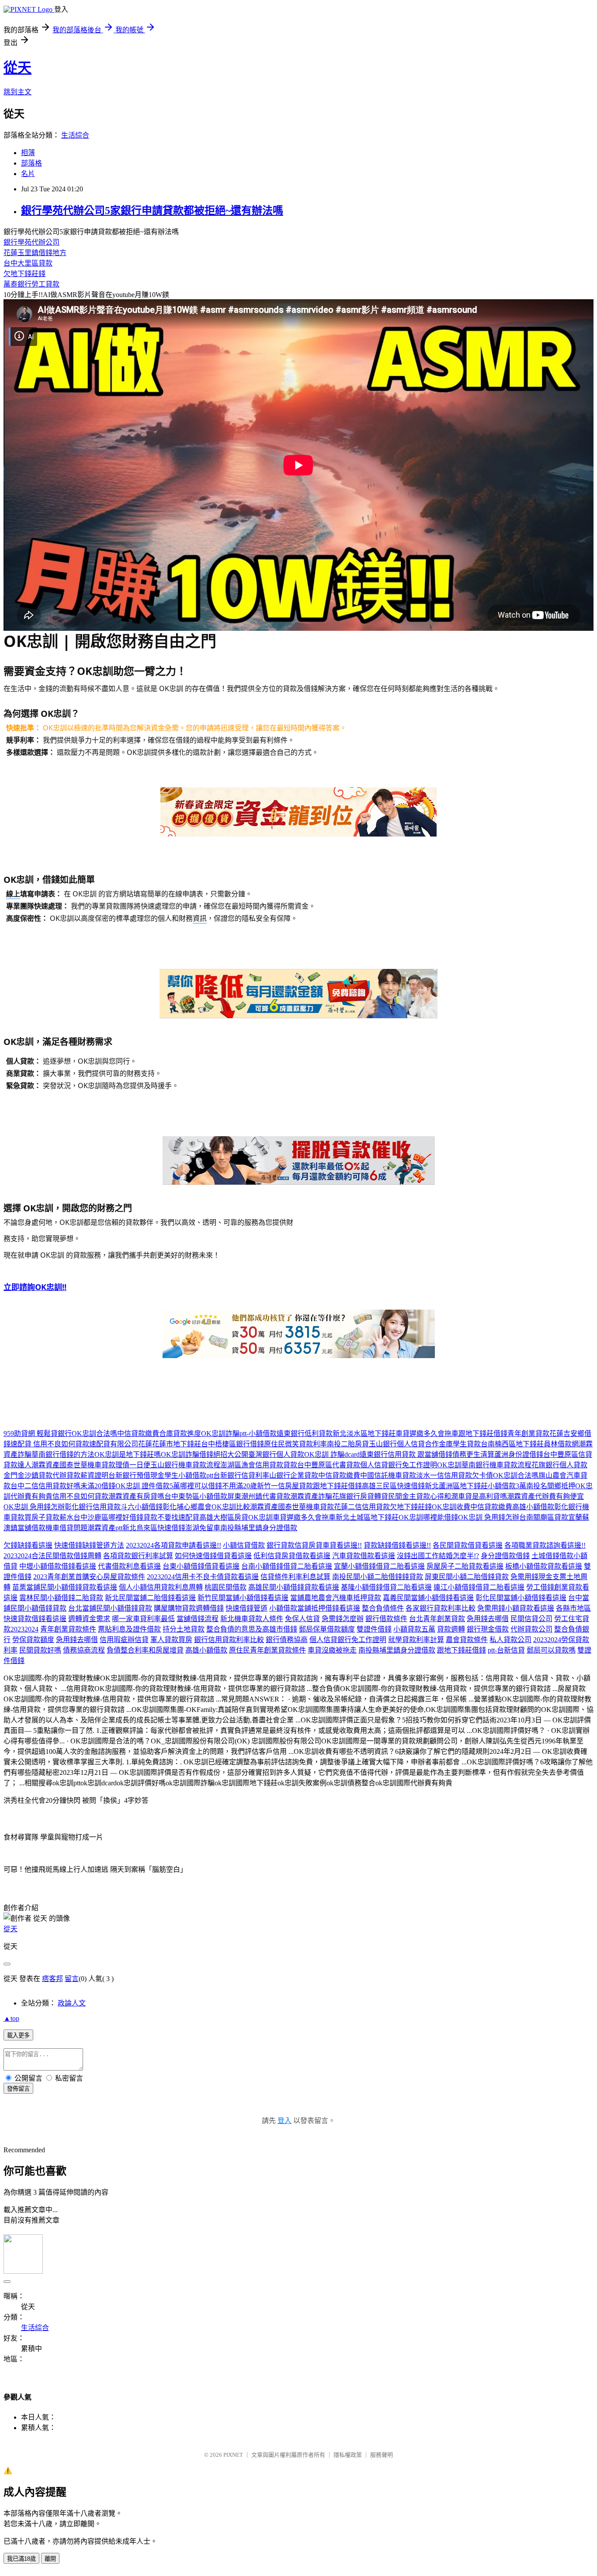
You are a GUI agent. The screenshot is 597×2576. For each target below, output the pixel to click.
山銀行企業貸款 (294, 1475)
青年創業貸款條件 (68, 1629)
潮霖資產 (45, 1465)
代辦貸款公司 (531, 1629)
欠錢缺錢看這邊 (28, 1545)
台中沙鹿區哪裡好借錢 (108, 1517)
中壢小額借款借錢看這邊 (58, 1566)
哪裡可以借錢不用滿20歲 (219, 1486)
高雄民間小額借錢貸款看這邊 (294, 1587)
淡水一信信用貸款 (444, 1475)
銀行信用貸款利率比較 (229, 1640)
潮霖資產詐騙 (311, 1496)
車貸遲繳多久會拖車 (427, 1433)
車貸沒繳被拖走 (332, 1650)
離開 (50, 2559)
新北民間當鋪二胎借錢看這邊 (150, 1598)
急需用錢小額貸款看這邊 (516, 1608)
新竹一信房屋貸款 (285, 1486)
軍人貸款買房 (171, 1640)
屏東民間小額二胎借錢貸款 (467, 1577)
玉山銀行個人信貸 (397, 1444)
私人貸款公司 (510, 1640)
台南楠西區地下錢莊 (512, 1444)
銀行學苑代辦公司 (31, 242)
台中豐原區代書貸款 (329, 1465)
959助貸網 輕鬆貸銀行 (38, 1433)
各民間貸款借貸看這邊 (468, 1545)
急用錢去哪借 (488, 1619)
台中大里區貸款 (28, 263)
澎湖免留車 (203, 1528)
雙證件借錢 (374, 1629)
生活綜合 (75, 135)
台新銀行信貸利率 (241, 1475)
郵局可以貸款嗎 (551, 1650)
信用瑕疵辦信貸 (124, 1640)
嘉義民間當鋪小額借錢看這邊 (428, 1598)
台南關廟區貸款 (544, 1517)
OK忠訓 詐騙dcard (332, 1454)
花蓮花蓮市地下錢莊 (170, 1444)
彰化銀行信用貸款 (93, 1507)
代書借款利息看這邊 (129, 1566)
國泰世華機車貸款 (87, 1465)
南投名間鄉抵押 (551, 1486)
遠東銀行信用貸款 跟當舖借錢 (406, 1454)
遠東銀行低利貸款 (305, 1433)
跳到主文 (17, 92)
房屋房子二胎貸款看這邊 (465, 1566)
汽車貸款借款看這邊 (364, 1556)
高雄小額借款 (533, 1507)
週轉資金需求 (89, 1619)
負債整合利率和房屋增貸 (145, 1650)
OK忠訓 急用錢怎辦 (34, 1507)
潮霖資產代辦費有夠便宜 (545, 1496)
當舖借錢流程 (198, 1619)
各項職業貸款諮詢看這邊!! (545, 1545)
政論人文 (72, 2003)
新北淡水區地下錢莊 (364, 1433)
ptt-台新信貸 (506, 1650)
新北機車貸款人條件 (252, 1619)
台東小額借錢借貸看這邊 (201, 1566)
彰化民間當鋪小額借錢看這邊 (521, 1598)
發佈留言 (18, 2089)
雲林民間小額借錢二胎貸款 (61, 1598)
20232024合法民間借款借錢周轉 (52, 1556)
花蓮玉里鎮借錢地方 (35, 253)
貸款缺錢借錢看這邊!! (397, 1545)
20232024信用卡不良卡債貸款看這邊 (203, 1577)
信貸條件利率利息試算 (295, 1577)
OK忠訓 (449, 1465)
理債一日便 (133, 1465)
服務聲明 (382, 2455)
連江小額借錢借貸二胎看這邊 (479, 1587)
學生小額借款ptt (189, 1475)
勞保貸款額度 (33, 1640)
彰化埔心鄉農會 (187, 1507)
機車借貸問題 (66, 1528)
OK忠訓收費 (451, 1507)
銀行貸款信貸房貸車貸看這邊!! (314, 1545)
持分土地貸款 (184, 1629)
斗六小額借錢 (142, 1507)
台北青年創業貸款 (437, 1619)
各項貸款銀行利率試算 (138, 1556)
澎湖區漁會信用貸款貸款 (259, 1465)
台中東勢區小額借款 (196, 1496)
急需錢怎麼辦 (343, 1619)
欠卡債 (482, 1475)
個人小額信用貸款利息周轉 (161, 1587)
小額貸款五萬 (414, 1629)
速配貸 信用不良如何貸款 (50, 1444)
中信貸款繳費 (138, 1433)
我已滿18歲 (21, 2559)
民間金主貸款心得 (416, 1496)
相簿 (28, 153)
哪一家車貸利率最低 (143, 1619)
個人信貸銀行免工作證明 (399, 1465)
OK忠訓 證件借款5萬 (148, 1486)
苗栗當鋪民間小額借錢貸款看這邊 (65, 1587)
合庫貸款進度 (180, 1433)
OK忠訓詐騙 (220, 1433)
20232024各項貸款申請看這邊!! (174, 1545)
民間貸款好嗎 (40, 1650)
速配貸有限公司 (114, 1444)
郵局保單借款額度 (327, 1629)
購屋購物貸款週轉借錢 (189, 1608)
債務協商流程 (84, 1650)
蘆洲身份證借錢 (519, 1454)
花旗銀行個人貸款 (559, 1465)
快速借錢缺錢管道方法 (89, 1545)
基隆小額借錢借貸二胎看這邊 (386, 1587)
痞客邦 (52, 1979)
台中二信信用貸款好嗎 (45, 1486)
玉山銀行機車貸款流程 (185, 1465)
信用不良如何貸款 (80, 1496)
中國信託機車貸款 (388, 1475)
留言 (72, 1979)
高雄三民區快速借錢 (393, 1486)
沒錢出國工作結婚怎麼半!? (438, 1556)
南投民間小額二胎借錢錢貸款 (378, 1577)
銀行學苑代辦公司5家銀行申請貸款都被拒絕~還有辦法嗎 (152, 211)
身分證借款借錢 (505, 1556)
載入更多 (18, 2035)
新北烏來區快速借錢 (154, 1528)
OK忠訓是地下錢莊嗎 (128, 1454)
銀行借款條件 (386, 1619)
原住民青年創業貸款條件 (267, 1650)
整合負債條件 (383, 1608)
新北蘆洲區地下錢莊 (456, 1486)
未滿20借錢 (98, 1486)
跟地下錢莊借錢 (483, 1433)
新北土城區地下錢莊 (367, 1517)
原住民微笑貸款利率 (295, 1444)
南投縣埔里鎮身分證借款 (259, 1528)
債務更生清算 (473, 1454)
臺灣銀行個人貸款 (276, 1454)
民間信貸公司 (531, 1619)
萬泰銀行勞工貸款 (31, 284)
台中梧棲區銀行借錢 (233, 1444)
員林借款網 (561, 1444)
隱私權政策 (348, 2455)
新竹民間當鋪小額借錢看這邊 (243, 1598)
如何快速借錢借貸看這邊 (213, 1556)
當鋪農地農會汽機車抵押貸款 (336, 1598)
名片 (28, 174)
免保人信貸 (302, 1619)
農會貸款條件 (467, 1640)
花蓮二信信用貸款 (362, 1507)
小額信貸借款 (244, 1545)
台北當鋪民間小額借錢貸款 (110, 1608)
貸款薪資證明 (87, 1475)
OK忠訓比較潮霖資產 (245, 1507)
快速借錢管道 (246, 1608)
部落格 (31, 163)
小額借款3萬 (507, 1486)
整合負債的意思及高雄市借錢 (252, 1629)
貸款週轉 (451, 1629)
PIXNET (233, 2455)
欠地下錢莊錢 (24, 274)
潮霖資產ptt (105, 1528)
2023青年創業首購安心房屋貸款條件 (89, 1577)
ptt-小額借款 (258, 1433)
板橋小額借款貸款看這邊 (544, 1566)
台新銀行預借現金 (136, 1475)
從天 (17, 68)
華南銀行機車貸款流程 (496, 1465)
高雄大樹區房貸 (224, 1517)
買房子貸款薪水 (49, 1517)
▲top (11, 2018)
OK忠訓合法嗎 (94, 1433)
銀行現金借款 (488, 1629)
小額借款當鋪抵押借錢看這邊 (315, 1608)
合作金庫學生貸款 (453, 1444)
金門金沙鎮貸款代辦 (35, 1475)
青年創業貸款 (528, 1433)
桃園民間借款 (226, 1587)
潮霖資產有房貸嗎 (136, 1496)
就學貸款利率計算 (416, 1640)
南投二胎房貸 (348, 1444)
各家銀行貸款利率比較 (441, 1608)
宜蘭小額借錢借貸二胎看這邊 (379, 1566)
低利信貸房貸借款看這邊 (292, 1556)
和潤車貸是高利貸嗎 (476, 1496)
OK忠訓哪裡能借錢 (428, 1517)
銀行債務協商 (287, 1640)
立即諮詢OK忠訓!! (35, 1287)
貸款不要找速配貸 (171, 1517)
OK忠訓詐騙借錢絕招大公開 (205, 1454)
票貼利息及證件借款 (129, 1629)
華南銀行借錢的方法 (63, 1454)
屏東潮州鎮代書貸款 (259, 1496)
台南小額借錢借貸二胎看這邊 (287, 1566)
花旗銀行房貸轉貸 (360, 1496)
